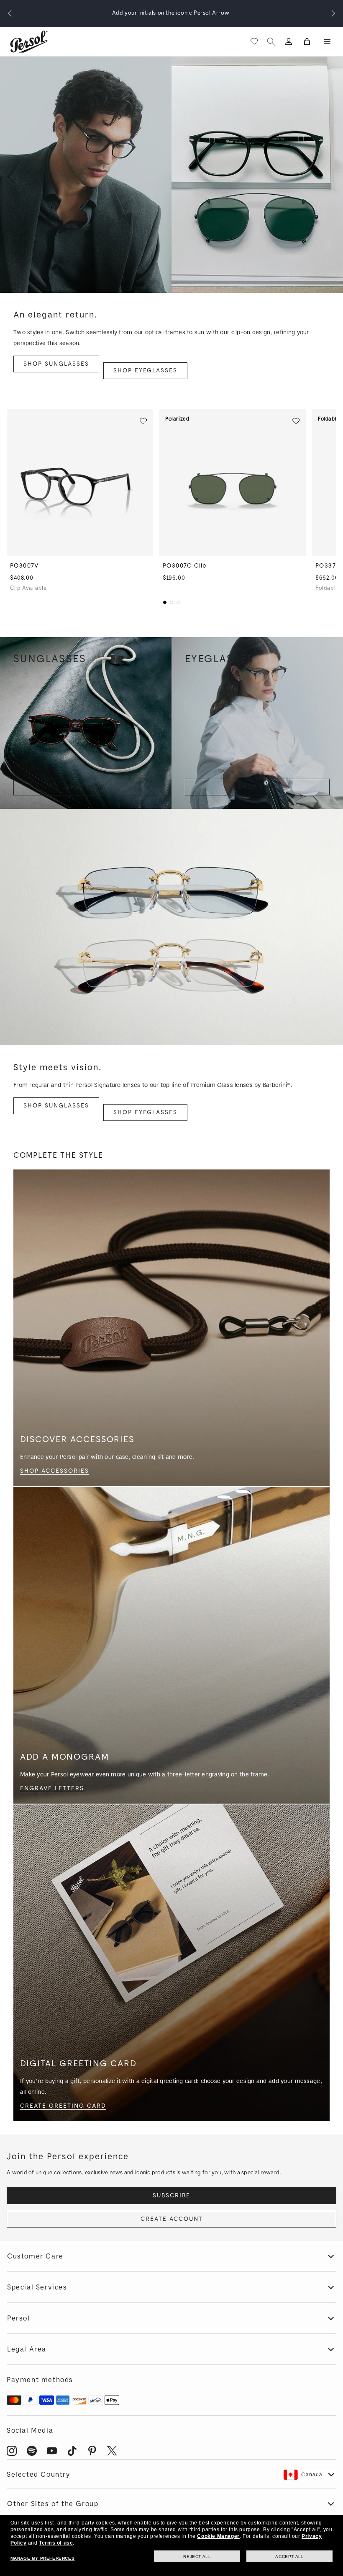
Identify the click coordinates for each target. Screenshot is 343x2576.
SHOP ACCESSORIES (55, 1471)
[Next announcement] (333, 13)
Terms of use (56, 2543)
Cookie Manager (218, 2536)
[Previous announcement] (10, 13)
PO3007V (24, 566)
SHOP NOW (86, 787)
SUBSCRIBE (171, 2195)
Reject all (197, 2557)
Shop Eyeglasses (145, 370)
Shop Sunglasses (56, 364)
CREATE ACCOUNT (172, 2219)
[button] (327, 41)
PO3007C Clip (185, 566)
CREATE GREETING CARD (63, 2106)
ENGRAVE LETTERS (52, 1788)
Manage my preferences (43, 2558)
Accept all (289, 2557)
